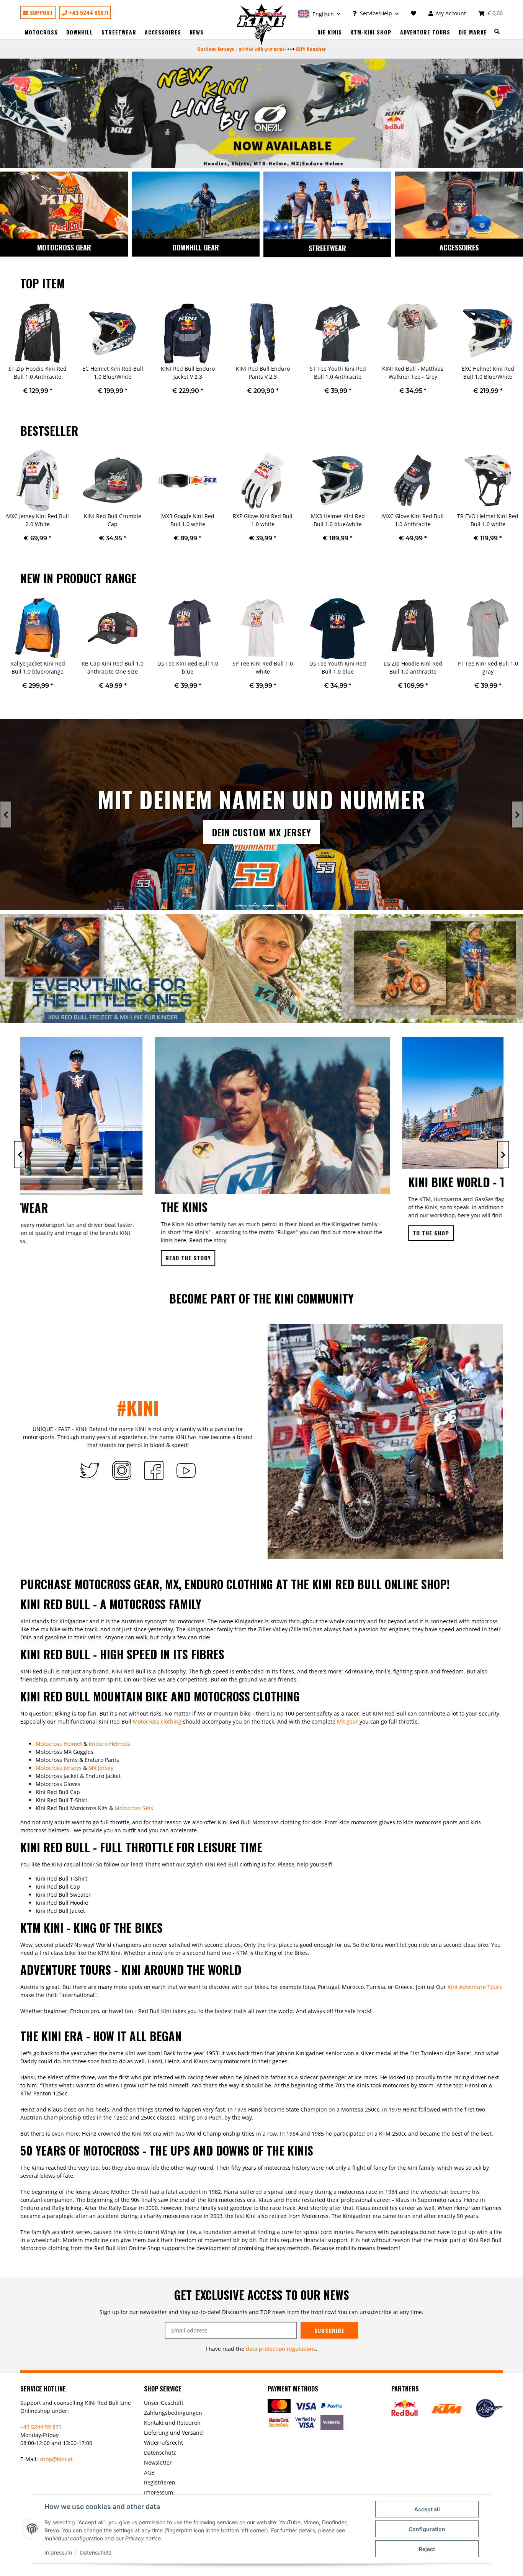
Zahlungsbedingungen (173, 2413)
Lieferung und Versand (173, 2433)
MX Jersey (101, 1768)
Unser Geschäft (164, 2403)
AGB (149, 2472)
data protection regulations (281, 2349)
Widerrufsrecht (163, 2443)
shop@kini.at (56, 2459)
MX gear (347, 1721)
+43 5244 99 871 (41, 2427)
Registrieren (160, 2482)
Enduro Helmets (110, 1744)
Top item (42, 283)
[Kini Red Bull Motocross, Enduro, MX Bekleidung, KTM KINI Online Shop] (262, 25)
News (197, 32)
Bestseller (49, 431)
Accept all (427, 2509)
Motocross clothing (157, 1721)
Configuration (427, 2529)
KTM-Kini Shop (371, 32)
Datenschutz (96, 2552)
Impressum (58, 2552)
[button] (319, 13)
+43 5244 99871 (88, 12)
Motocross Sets (134, 1808)
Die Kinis (330, 32)
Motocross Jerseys (59, 1768)
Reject (427, 2549)
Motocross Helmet (59, 1744)
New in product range (78, 578)
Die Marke (473, 32)
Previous (6, 353)
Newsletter (158, 2462)
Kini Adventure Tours (475, 1987)
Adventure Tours (425, 32)
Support (41, 12)
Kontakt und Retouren (172, 2423)
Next (517, 353)
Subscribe (329, 2330)
